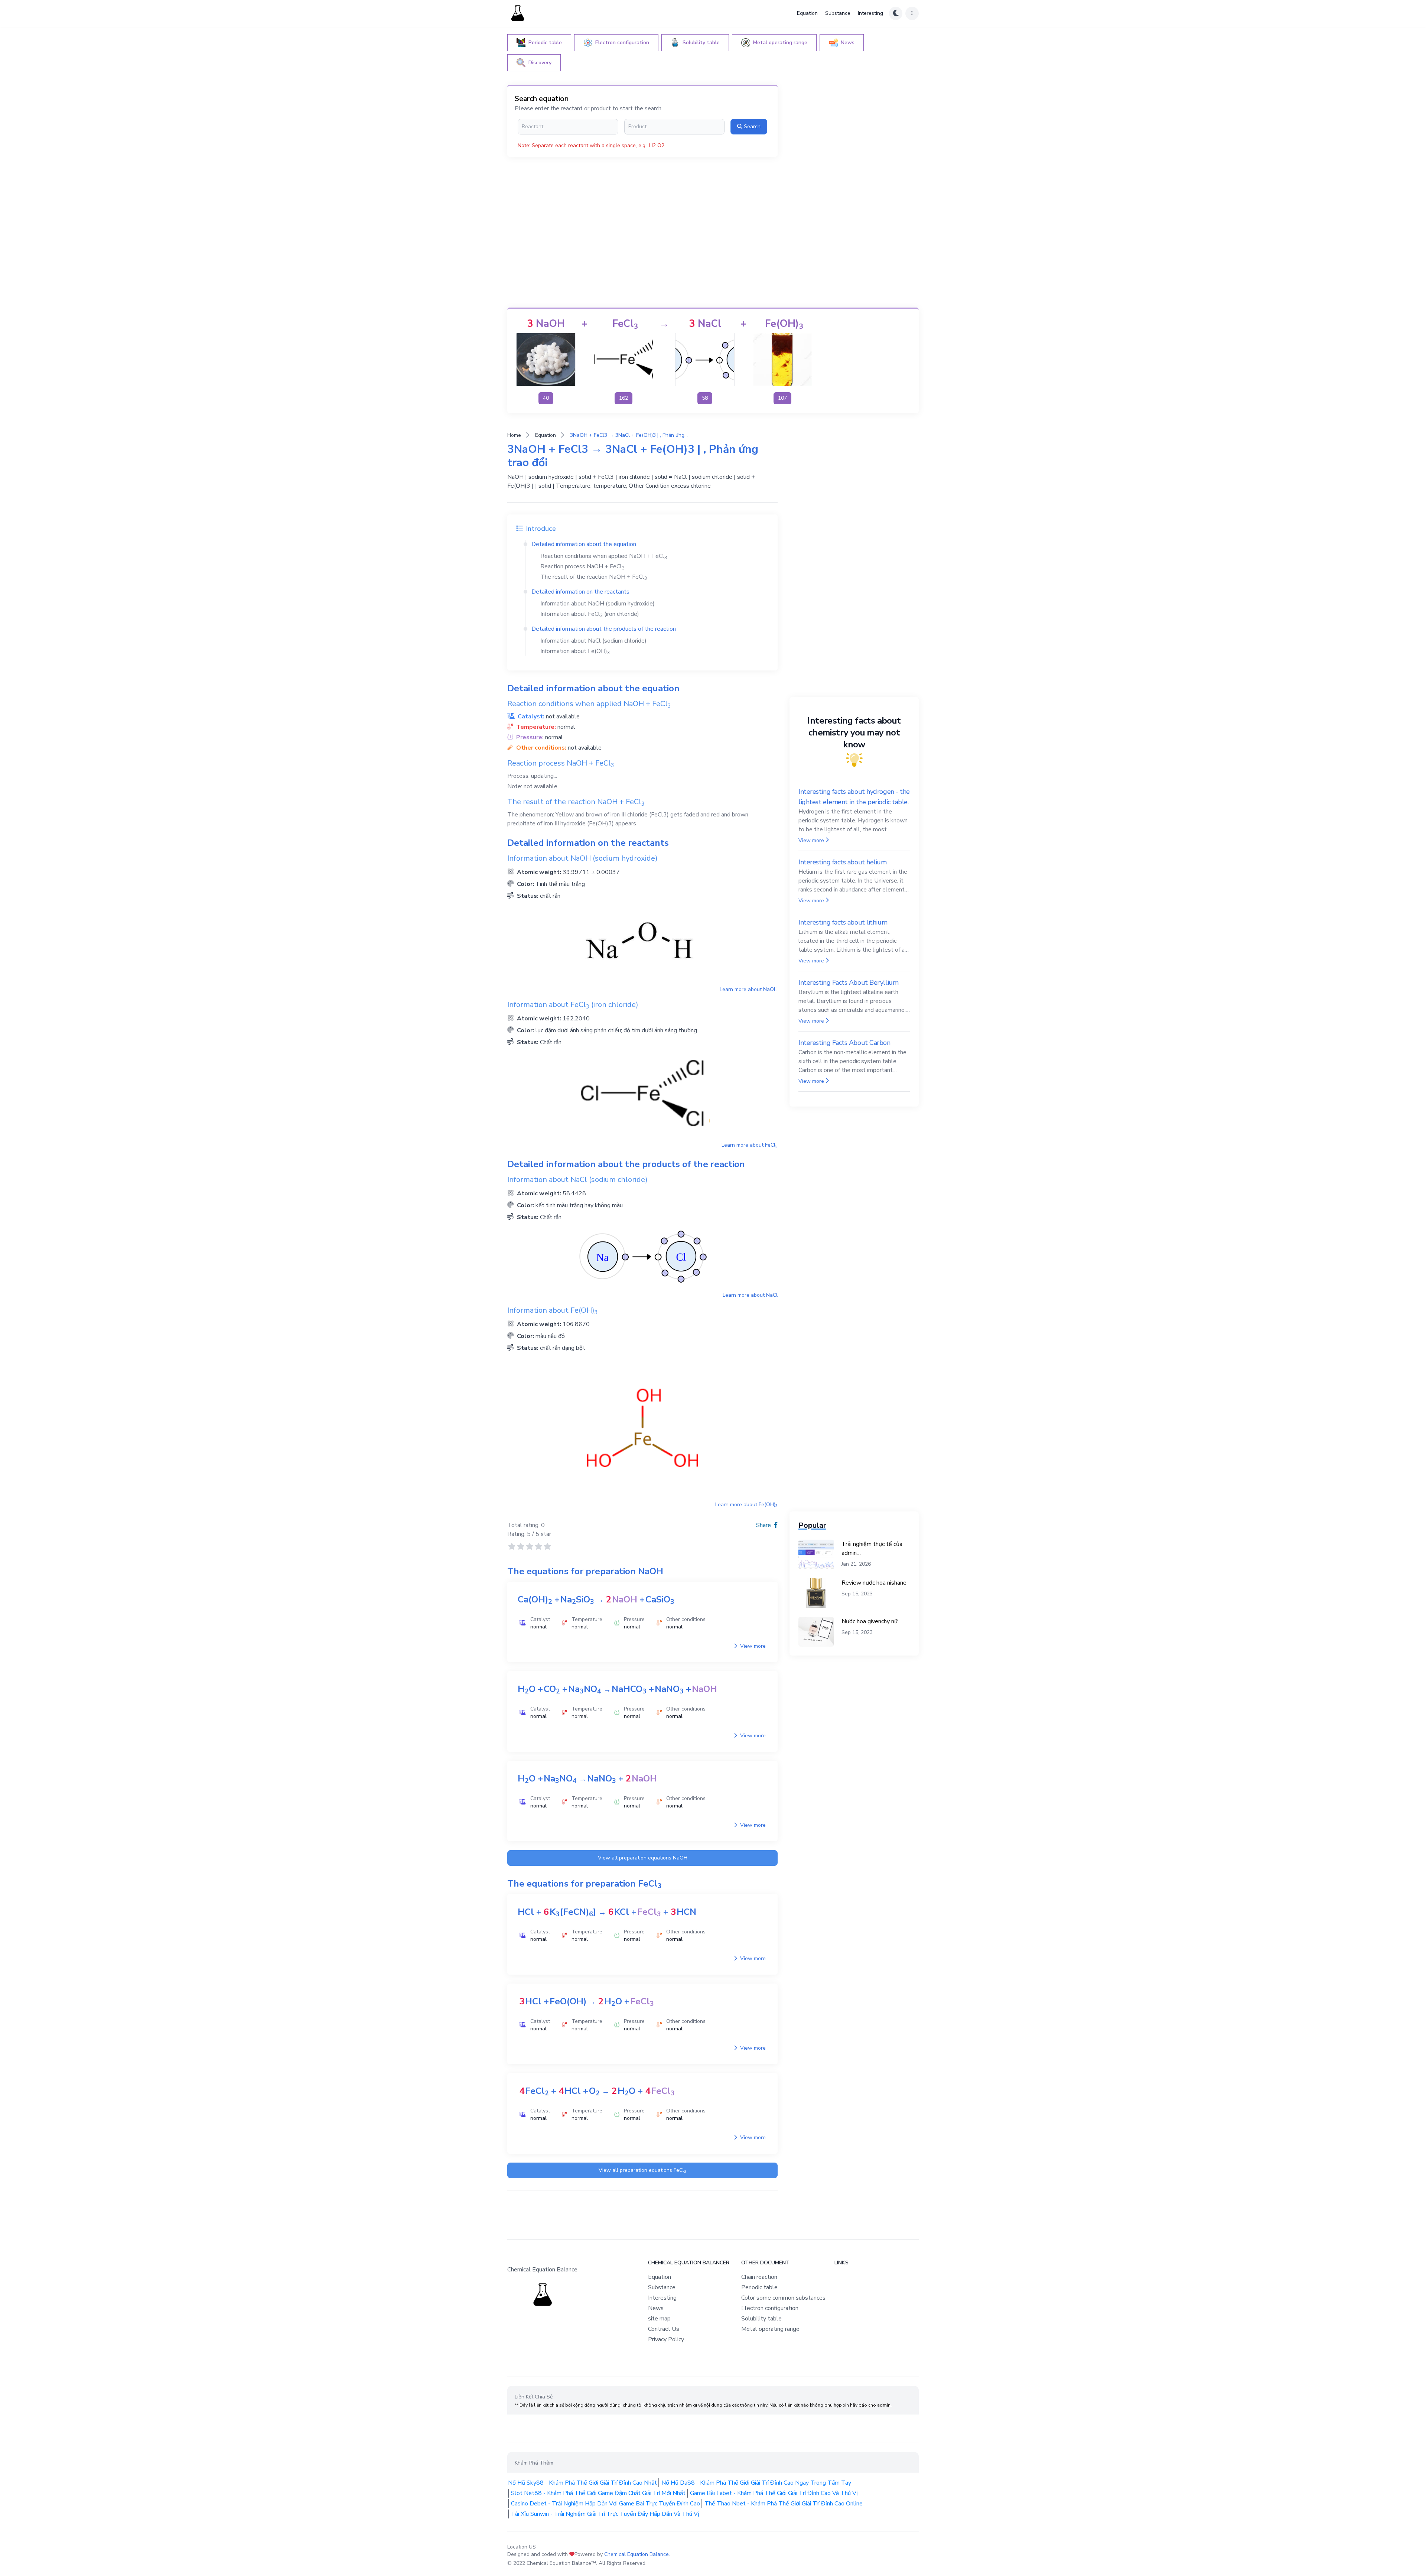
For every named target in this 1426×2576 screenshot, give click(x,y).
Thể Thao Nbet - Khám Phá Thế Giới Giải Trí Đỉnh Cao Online (784, 2504)
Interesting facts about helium (843, 862)
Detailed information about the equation (584, 544)
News (656, 2308)
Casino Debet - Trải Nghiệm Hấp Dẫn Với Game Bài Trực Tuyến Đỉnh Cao (605, 2504)
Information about (575, 651)
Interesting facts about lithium (843, 922)
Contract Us (664, 2329)
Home (514, 435)
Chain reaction (759, 2277)
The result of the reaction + (594, 577)
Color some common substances (783, 2298)
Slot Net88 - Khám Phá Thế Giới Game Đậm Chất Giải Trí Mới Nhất (598, 2493)
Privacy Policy (666, 2339)
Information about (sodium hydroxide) (598, 604)
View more (752, 1646)
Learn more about (749, 989)
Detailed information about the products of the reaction (604, 629)
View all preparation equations (643, 1858)
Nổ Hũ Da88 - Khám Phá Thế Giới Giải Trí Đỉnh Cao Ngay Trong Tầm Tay (756, 2483)
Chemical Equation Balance (637, 2554)
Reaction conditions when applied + (604, 556)
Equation (807, 13)
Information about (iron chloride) (590, 614)
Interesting (870, 13)
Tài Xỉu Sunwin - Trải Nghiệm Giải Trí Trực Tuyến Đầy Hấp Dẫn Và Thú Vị (605, 2514)
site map (659, 2319)
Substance (838, 13)
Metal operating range (770, 2329)
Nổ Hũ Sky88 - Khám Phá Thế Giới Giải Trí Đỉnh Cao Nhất (582, 2483)
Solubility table (761, 2319)
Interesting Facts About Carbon (844, 1043)
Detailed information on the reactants (580, 592)
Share (764, 1525)
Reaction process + (582, 566)
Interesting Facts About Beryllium (848, 982)
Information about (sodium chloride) (593, 641)
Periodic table (759, 2287)
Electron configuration (770, 2308)
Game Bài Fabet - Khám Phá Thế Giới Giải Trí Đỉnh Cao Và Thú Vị (774, 2493)
